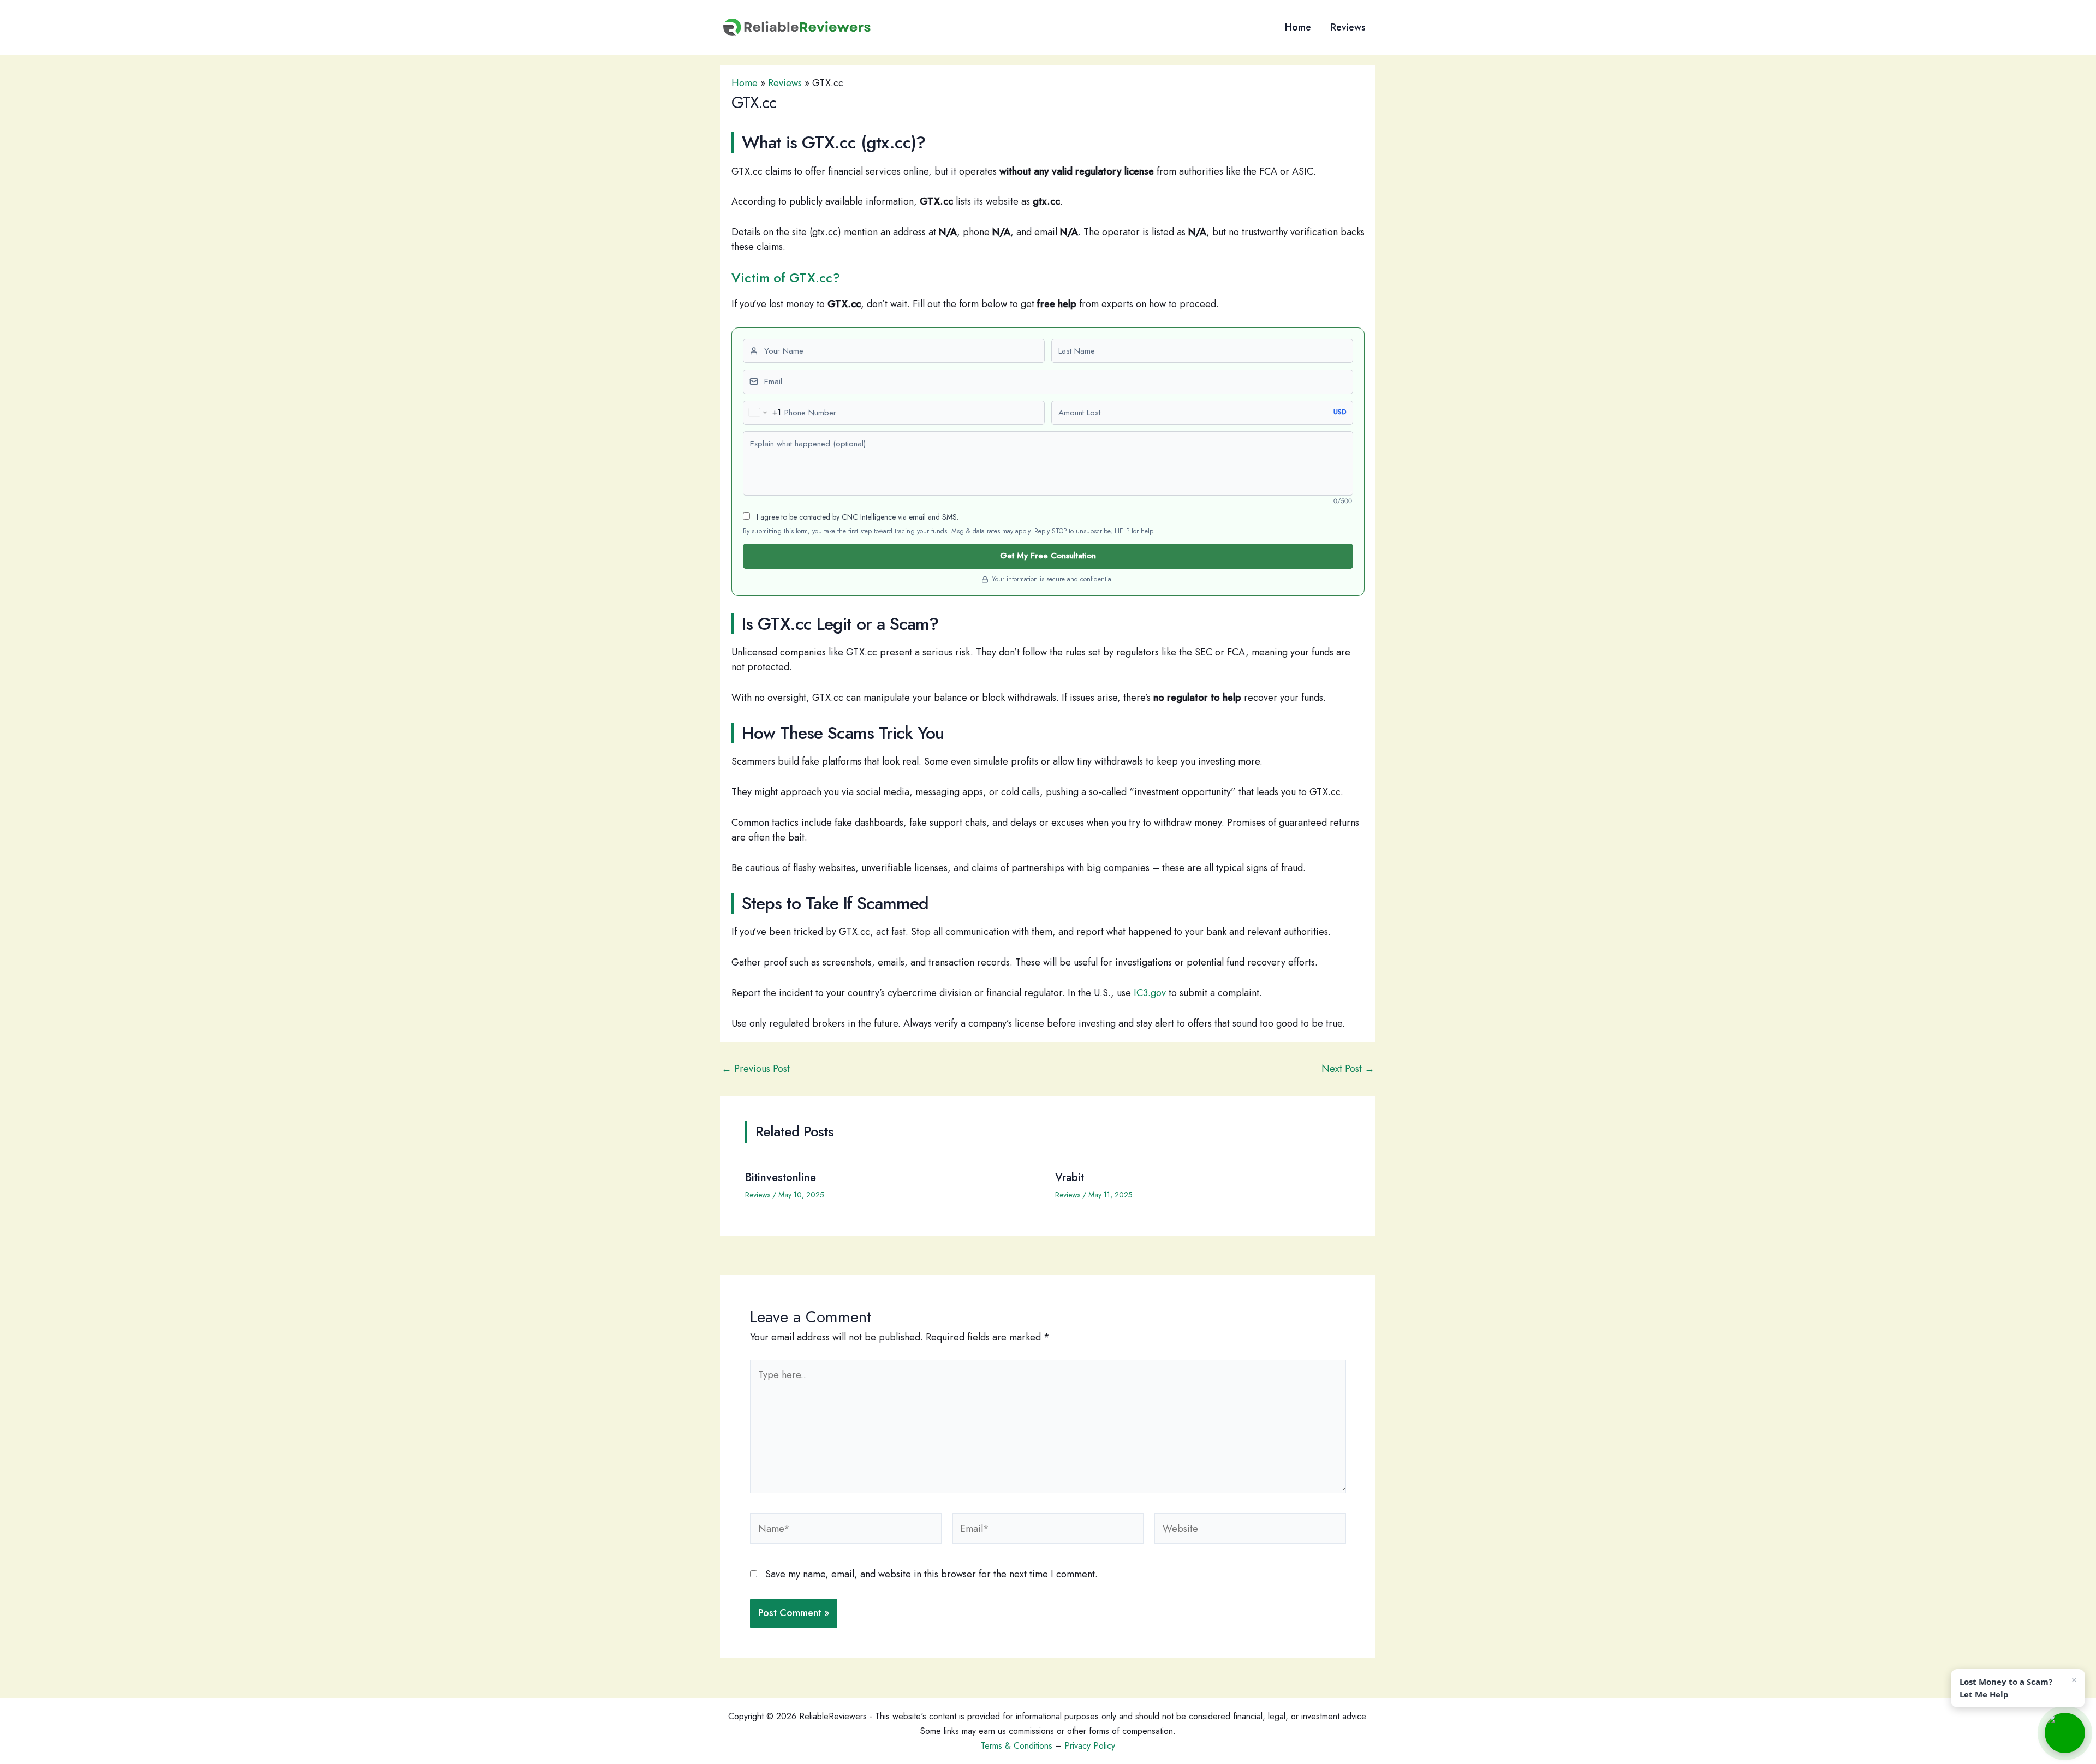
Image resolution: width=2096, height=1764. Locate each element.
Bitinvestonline (781, 1178)
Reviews (1348, 27)
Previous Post (756, 1069)
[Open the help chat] (2065, 1733)
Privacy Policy (1090, 1746)
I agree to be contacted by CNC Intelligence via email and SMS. (856, 517)
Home (1298, 27)
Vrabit (1070, 1178)
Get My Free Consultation (1048, 556)
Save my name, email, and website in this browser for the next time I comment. (931, 1574)
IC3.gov (1150, 993)
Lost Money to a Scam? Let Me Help (2006, 1688)
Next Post (1348, 1069)
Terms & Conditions (1017, 1746)
